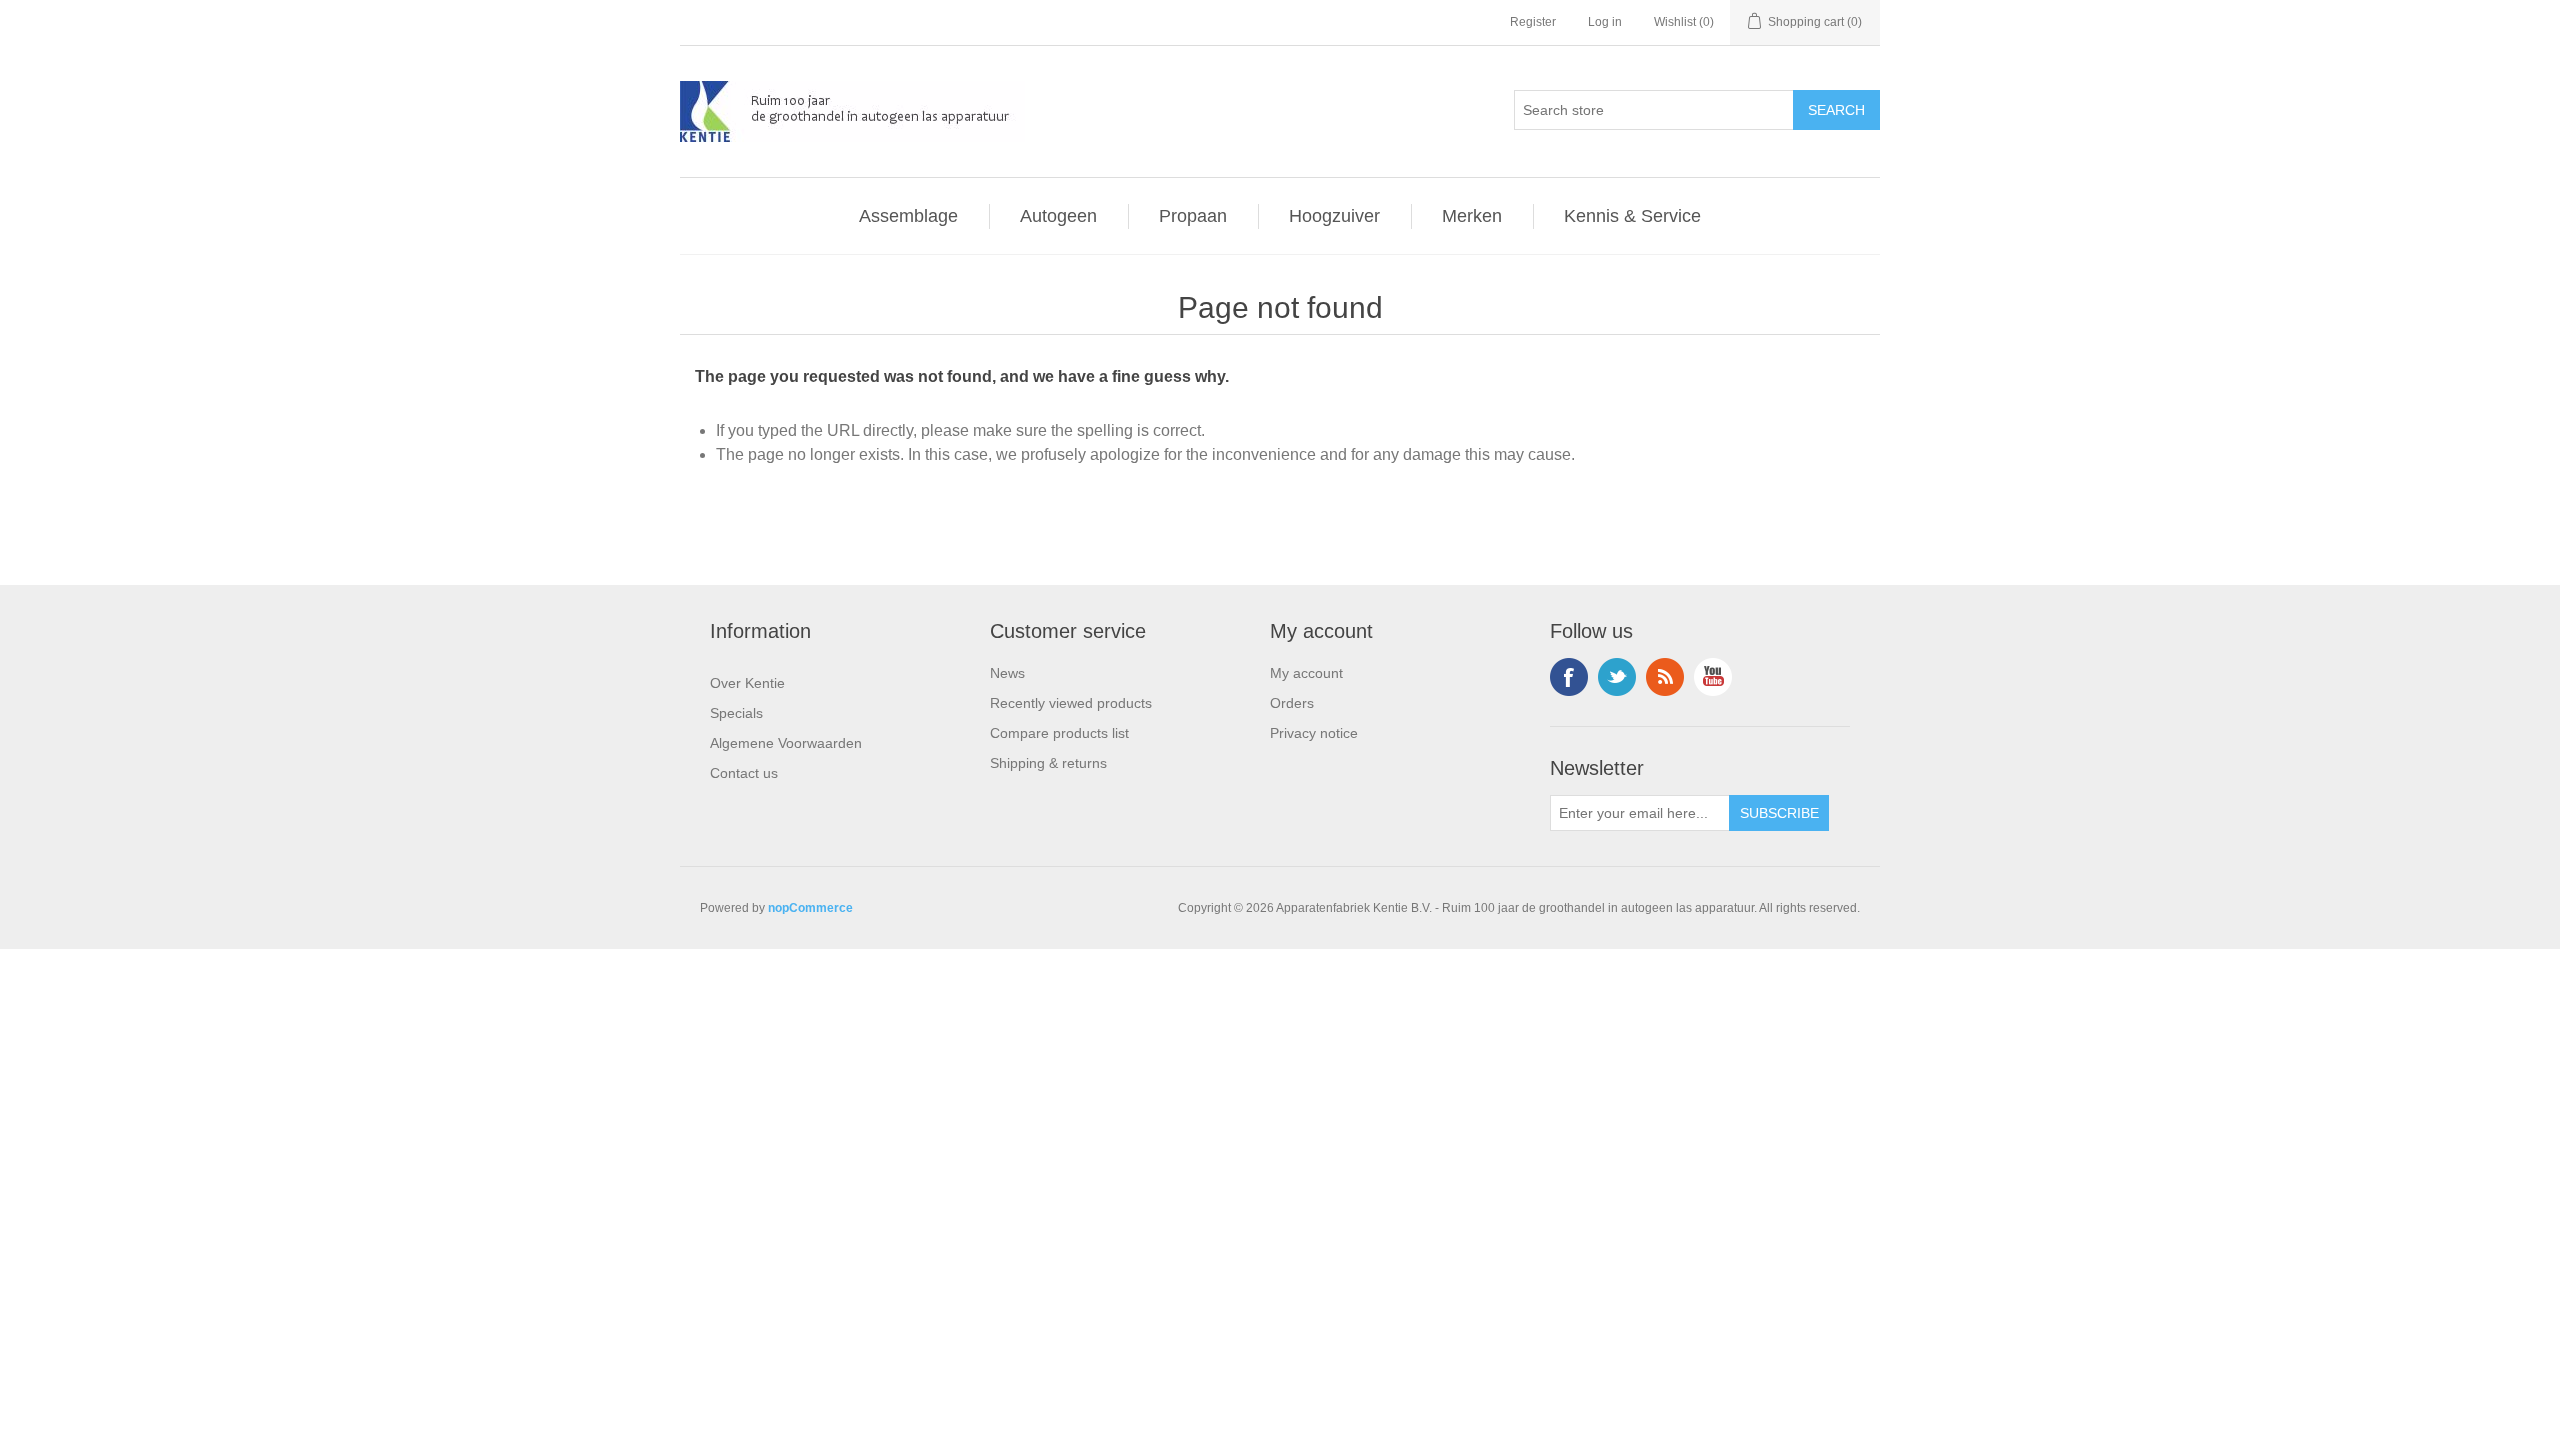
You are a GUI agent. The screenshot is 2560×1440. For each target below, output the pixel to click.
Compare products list (1059, 733)
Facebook (1569, 677)
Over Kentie (747, 683)
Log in (1605, 22)
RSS (1665, 677)
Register (1533, 22)
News (1007, 673)
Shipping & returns (1048, 763)
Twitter (1617, 677)
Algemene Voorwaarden (786, 743)
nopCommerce (810, 908)
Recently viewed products (1071, 703)
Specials (736, 713)
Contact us (744, 773)
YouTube (1713, 677)
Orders (1292, 703)
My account (1306, 673)
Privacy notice (1314, 733)
